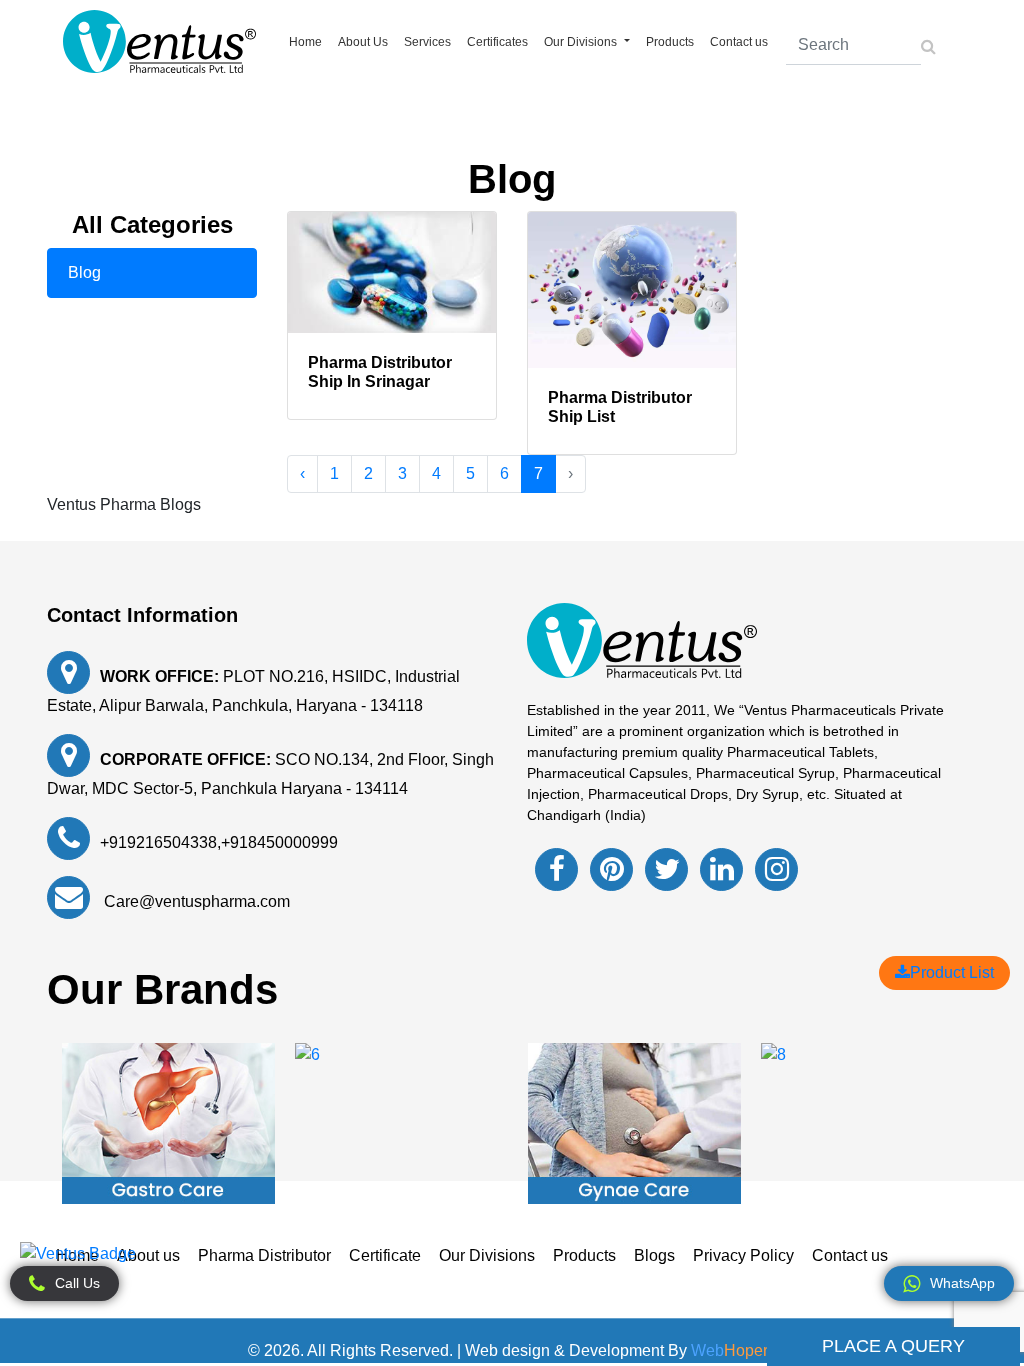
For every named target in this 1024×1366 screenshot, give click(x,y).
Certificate (385, 1255)
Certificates (497, 42)
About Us (363, 42)
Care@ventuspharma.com (195, 901)
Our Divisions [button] (582, 42)
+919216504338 (158, 842)
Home (305, 42)
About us (148, 1255)
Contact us (739, 42)
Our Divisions (487, 1255)
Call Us (77, 1283)
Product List (952, 972)
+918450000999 (279, 842)
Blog (84, 272)
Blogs (654, 1255)
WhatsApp (962, 1283)
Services (427, 42)
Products (670, 42)
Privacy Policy (743, 1255)
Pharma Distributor (264, 1255)
